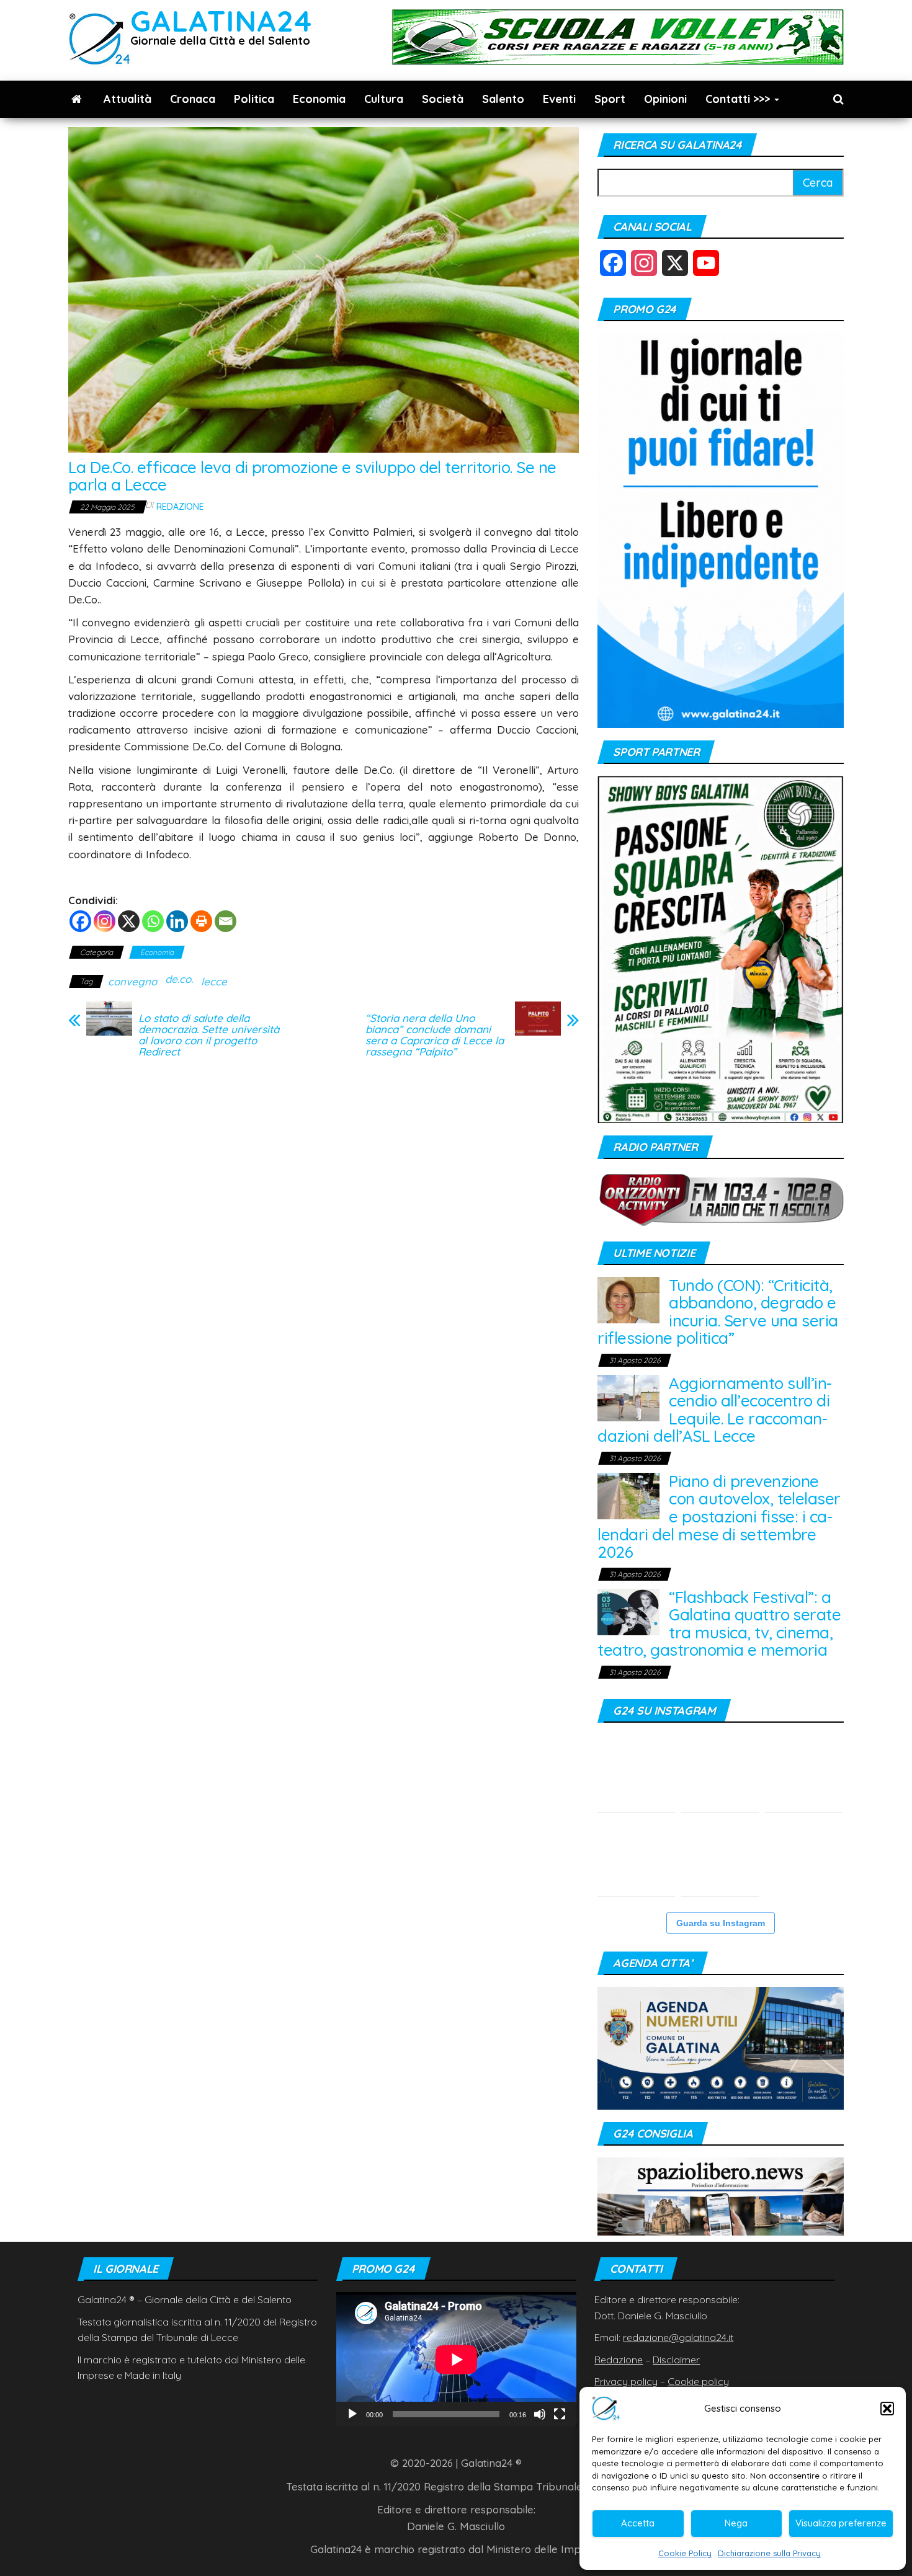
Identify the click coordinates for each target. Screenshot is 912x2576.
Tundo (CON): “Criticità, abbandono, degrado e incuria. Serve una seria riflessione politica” (718, 1312)
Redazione (180, 507)
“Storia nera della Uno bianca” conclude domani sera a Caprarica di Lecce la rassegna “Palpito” (435, 1035)
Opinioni (665, 99)
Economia (319, 99)
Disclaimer (676, 2360)
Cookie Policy (685, 2553)
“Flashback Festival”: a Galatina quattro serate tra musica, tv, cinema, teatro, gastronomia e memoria (719, 1624)
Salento (503, 99)
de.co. (179, 979)
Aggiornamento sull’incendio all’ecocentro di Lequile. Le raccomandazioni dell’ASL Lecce (715, 1410)
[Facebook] (80, 921)
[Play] (352, 2414)
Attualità (127, 99)
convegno (132, 981)
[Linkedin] (177, 921)
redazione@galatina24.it (678, 2337)
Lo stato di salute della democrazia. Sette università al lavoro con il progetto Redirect (209, 1035)
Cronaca (193, 99)
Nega (736, 2523)
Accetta (638, 2523)
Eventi (559, 99)
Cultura (384, 99)
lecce (214, 981)
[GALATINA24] (77, 99)
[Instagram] (105, 921)
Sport (610, 99)
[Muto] (540, 2414)
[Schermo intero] (560, 2414)
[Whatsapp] (153, 921)
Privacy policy (626, 2381)
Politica (254, 99)
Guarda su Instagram (721, 1923)
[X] (129, 921)
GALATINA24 (221, 21)
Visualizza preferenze (841, 2523)
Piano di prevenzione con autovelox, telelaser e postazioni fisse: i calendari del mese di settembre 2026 (719, 1517)
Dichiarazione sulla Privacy (769, 2553)
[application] (456, 2359)
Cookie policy (698, 2381)
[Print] (201, 921)
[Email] (226, 921)
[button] (887, 2409)
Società (443, 99)
